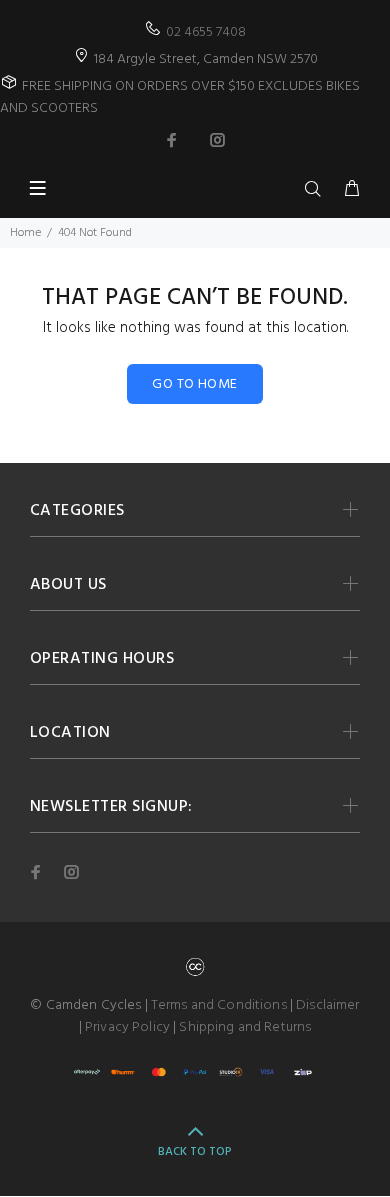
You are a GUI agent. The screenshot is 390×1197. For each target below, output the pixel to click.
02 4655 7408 (206, 32)
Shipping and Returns (245, 1027)
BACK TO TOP (195, 1152)
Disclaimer (327, 1005)
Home (25, 233)
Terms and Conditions (219, 1005)
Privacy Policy (127, 1027)
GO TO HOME (194, 384)
